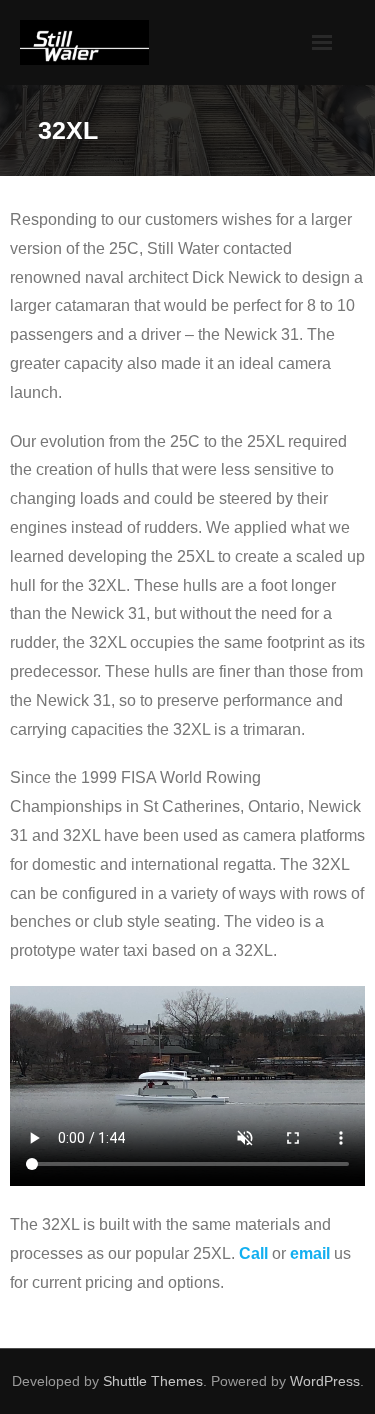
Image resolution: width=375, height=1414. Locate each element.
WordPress (325, 1381)
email (310, 1253)
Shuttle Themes (153, 1381)
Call (253, 1253)
